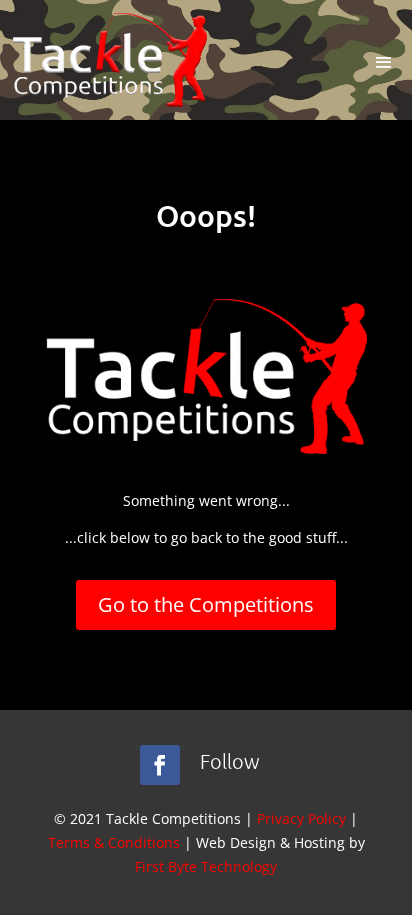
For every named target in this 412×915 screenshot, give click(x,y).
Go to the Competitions (206, 604)
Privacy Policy (301, 818)
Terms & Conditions (114, 842)
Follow (230, 761)
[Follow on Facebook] (160, 765)
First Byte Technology (206, 866)
